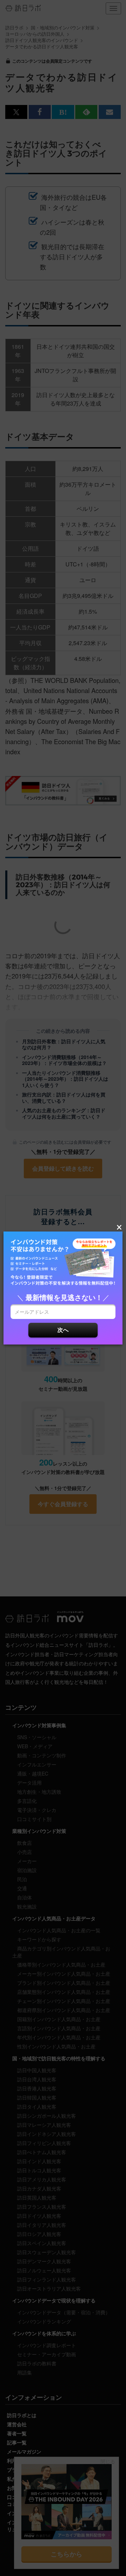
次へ (63, 1330)
